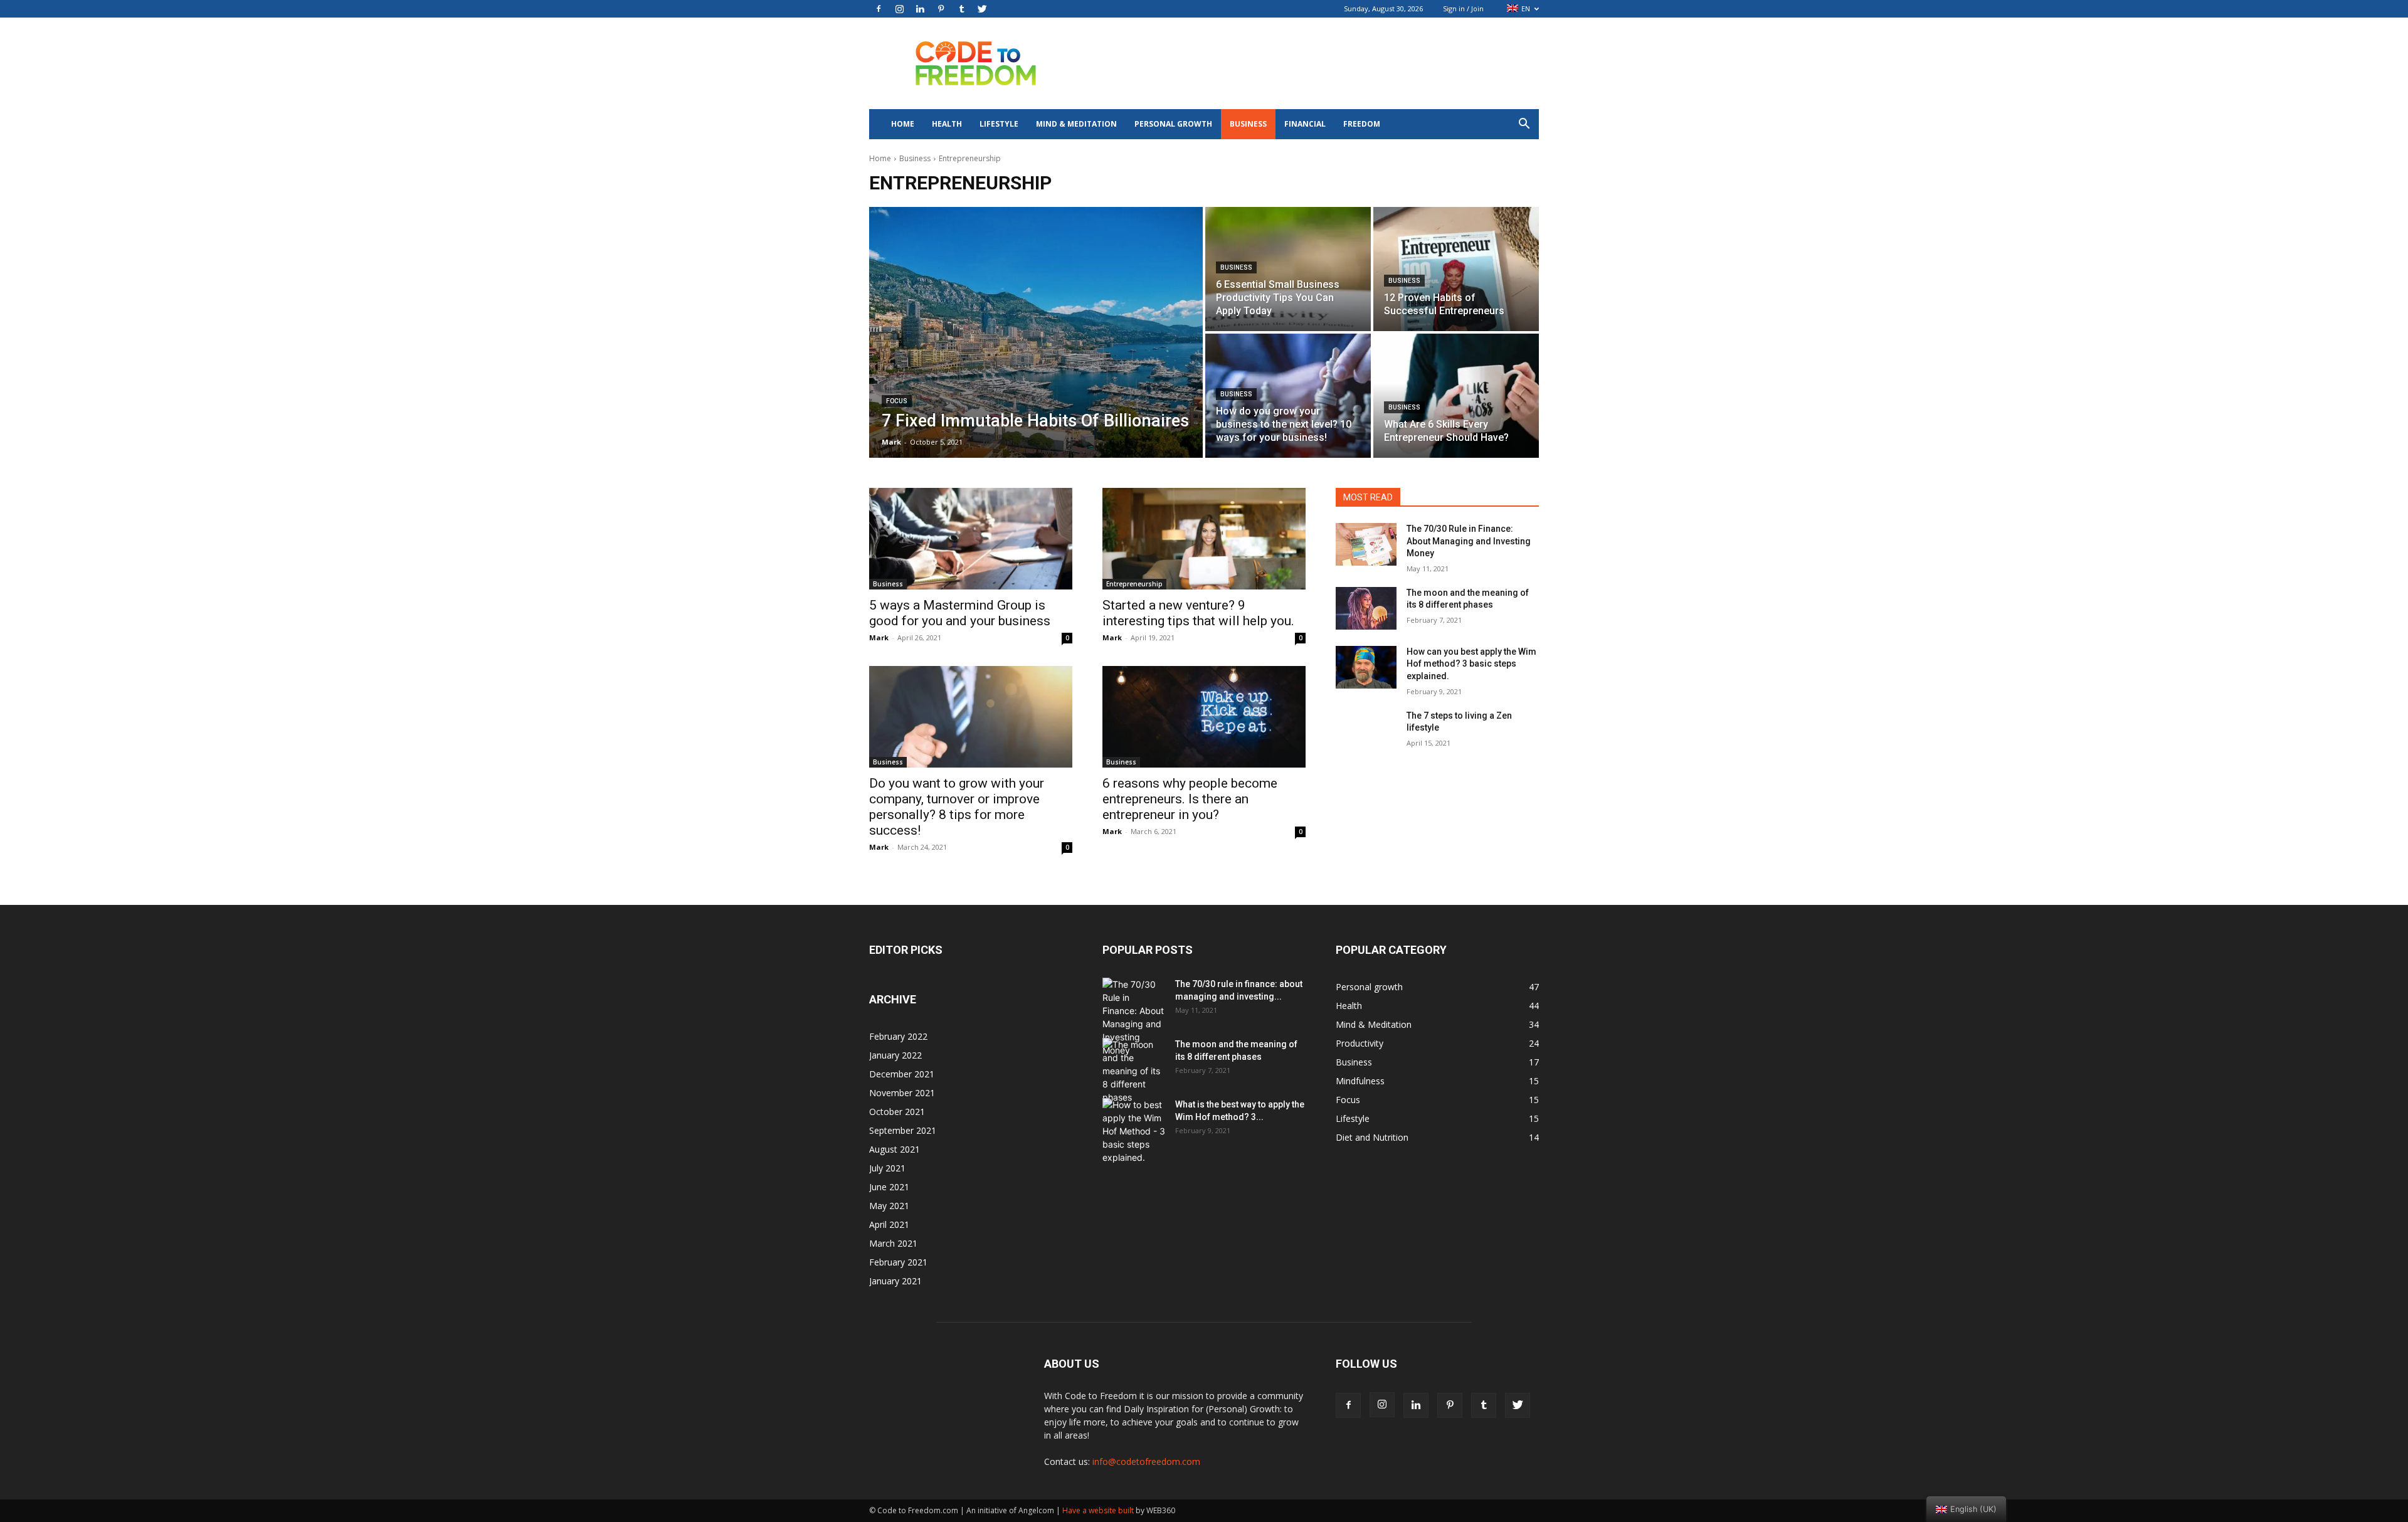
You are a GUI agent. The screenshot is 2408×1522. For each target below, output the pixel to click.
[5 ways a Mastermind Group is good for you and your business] (971, 539)
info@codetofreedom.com (1146, 1461)
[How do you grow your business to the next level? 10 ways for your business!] (1288, 396)
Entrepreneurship (1134, 584)
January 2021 (895, 1281)
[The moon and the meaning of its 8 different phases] (1366, 608)
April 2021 (889, 1224)
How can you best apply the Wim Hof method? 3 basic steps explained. (1471, 664)
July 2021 (887, 1168)
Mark (879, 637)
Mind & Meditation (1076, 124)
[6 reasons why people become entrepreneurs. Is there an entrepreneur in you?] (1204, 717)
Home (903, 124)
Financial (1305, 124)
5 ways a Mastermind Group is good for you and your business (960, 613)
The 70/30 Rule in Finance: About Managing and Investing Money (1469, 541)
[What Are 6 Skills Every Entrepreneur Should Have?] (1456, 396)
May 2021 (889, 1206)
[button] (1524, 125)
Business (1248, 124)
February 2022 (898, 1036)
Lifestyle (999, 124)
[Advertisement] (1311, 63)
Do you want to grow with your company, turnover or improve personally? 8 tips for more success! (957, 807)
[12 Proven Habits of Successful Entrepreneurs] (1456, 269)
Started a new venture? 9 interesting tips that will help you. (1198, 613)
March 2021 (893, 1243)
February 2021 (898, 1262)
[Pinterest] (941, 9)
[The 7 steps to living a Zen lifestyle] (1366, 731)
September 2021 (903, 1130)
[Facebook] (879, 9)
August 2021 (895, 1149)
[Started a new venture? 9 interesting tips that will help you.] (1204, 539)
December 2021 (902, 1074)
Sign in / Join (1463, 8)
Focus (897, 401)
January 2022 (895, 1055)
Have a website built (1098, 1510)
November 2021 (902, 1093)
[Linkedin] (920, 9)
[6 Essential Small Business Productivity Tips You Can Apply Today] (1288, 269)
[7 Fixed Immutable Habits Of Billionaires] (1036, 332)
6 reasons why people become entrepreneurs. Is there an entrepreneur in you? (1190, 799)
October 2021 (897, 1112)
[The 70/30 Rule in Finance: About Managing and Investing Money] (1366, 544)
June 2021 (889, 1187)
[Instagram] (899, 9)
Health (947, 124)
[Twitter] (982, 9)
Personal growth (1173, 124)
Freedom (1362, 124)
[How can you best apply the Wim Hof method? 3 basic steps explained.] (1366, 667)
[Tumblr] (961, 9)
